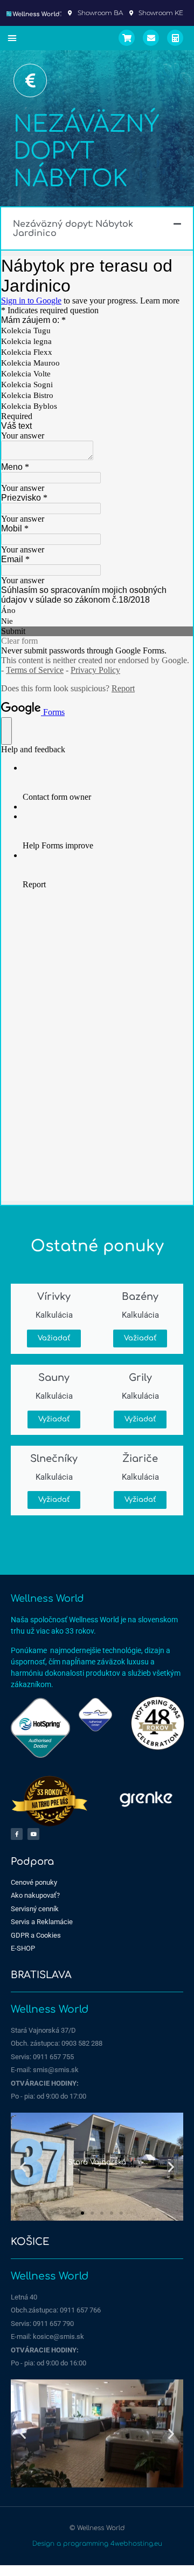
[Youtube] (33, 1834)
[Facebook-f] (17, 1834)
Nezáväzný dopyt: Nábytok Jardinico (73, 229)
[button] (12, 38)
